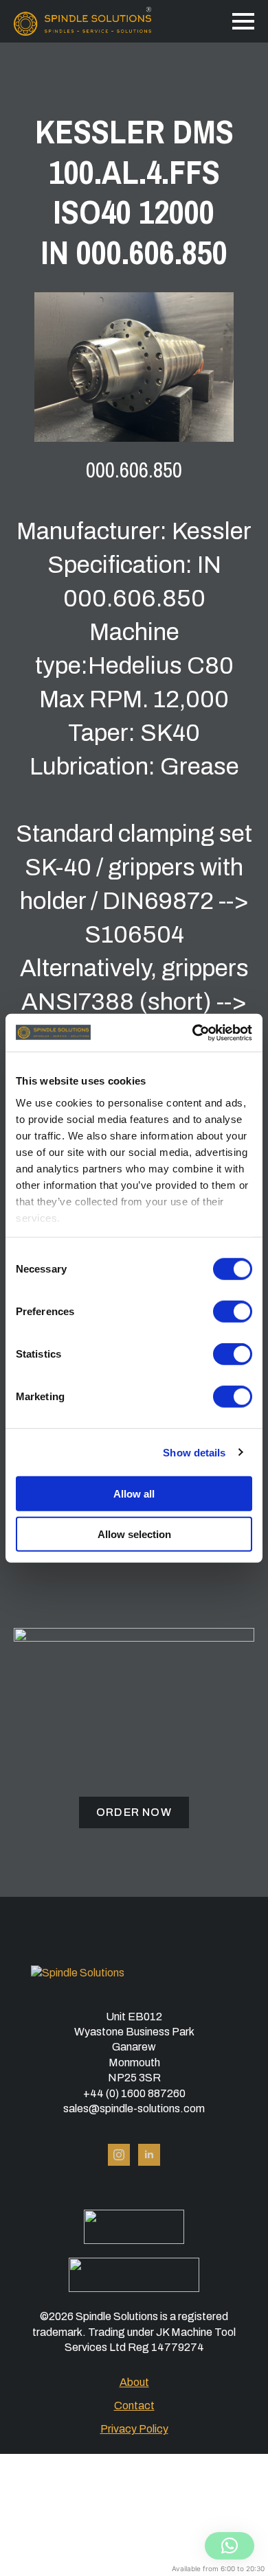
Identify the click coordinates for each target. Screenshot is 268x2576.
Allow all (134, 1494)
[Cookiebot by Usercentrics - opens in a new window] (193, 1032)
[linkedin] (149, 2155)
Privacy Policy (134, 2429)
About (134, 2382)
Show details (194, 1452)
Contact (134, 2406)
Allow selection (134, 1534)
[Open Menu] (243, 21)
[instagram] (119, 2155)
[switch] (233, 1312)
